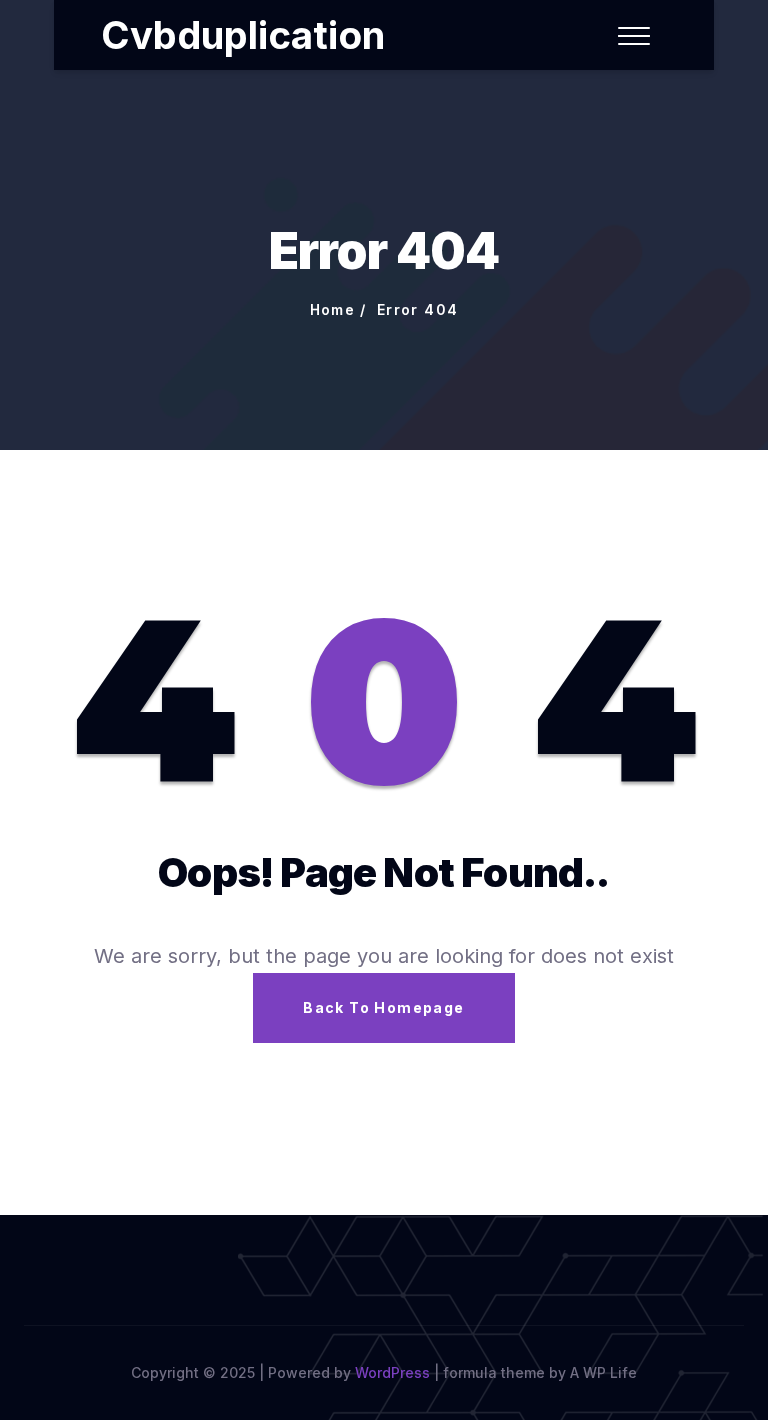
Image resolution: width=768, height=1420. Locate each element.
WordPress (392, 1372)
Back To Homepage (383, 1007)
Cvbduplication (243, 35)
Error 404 (418, 309)
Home (333, 309)
